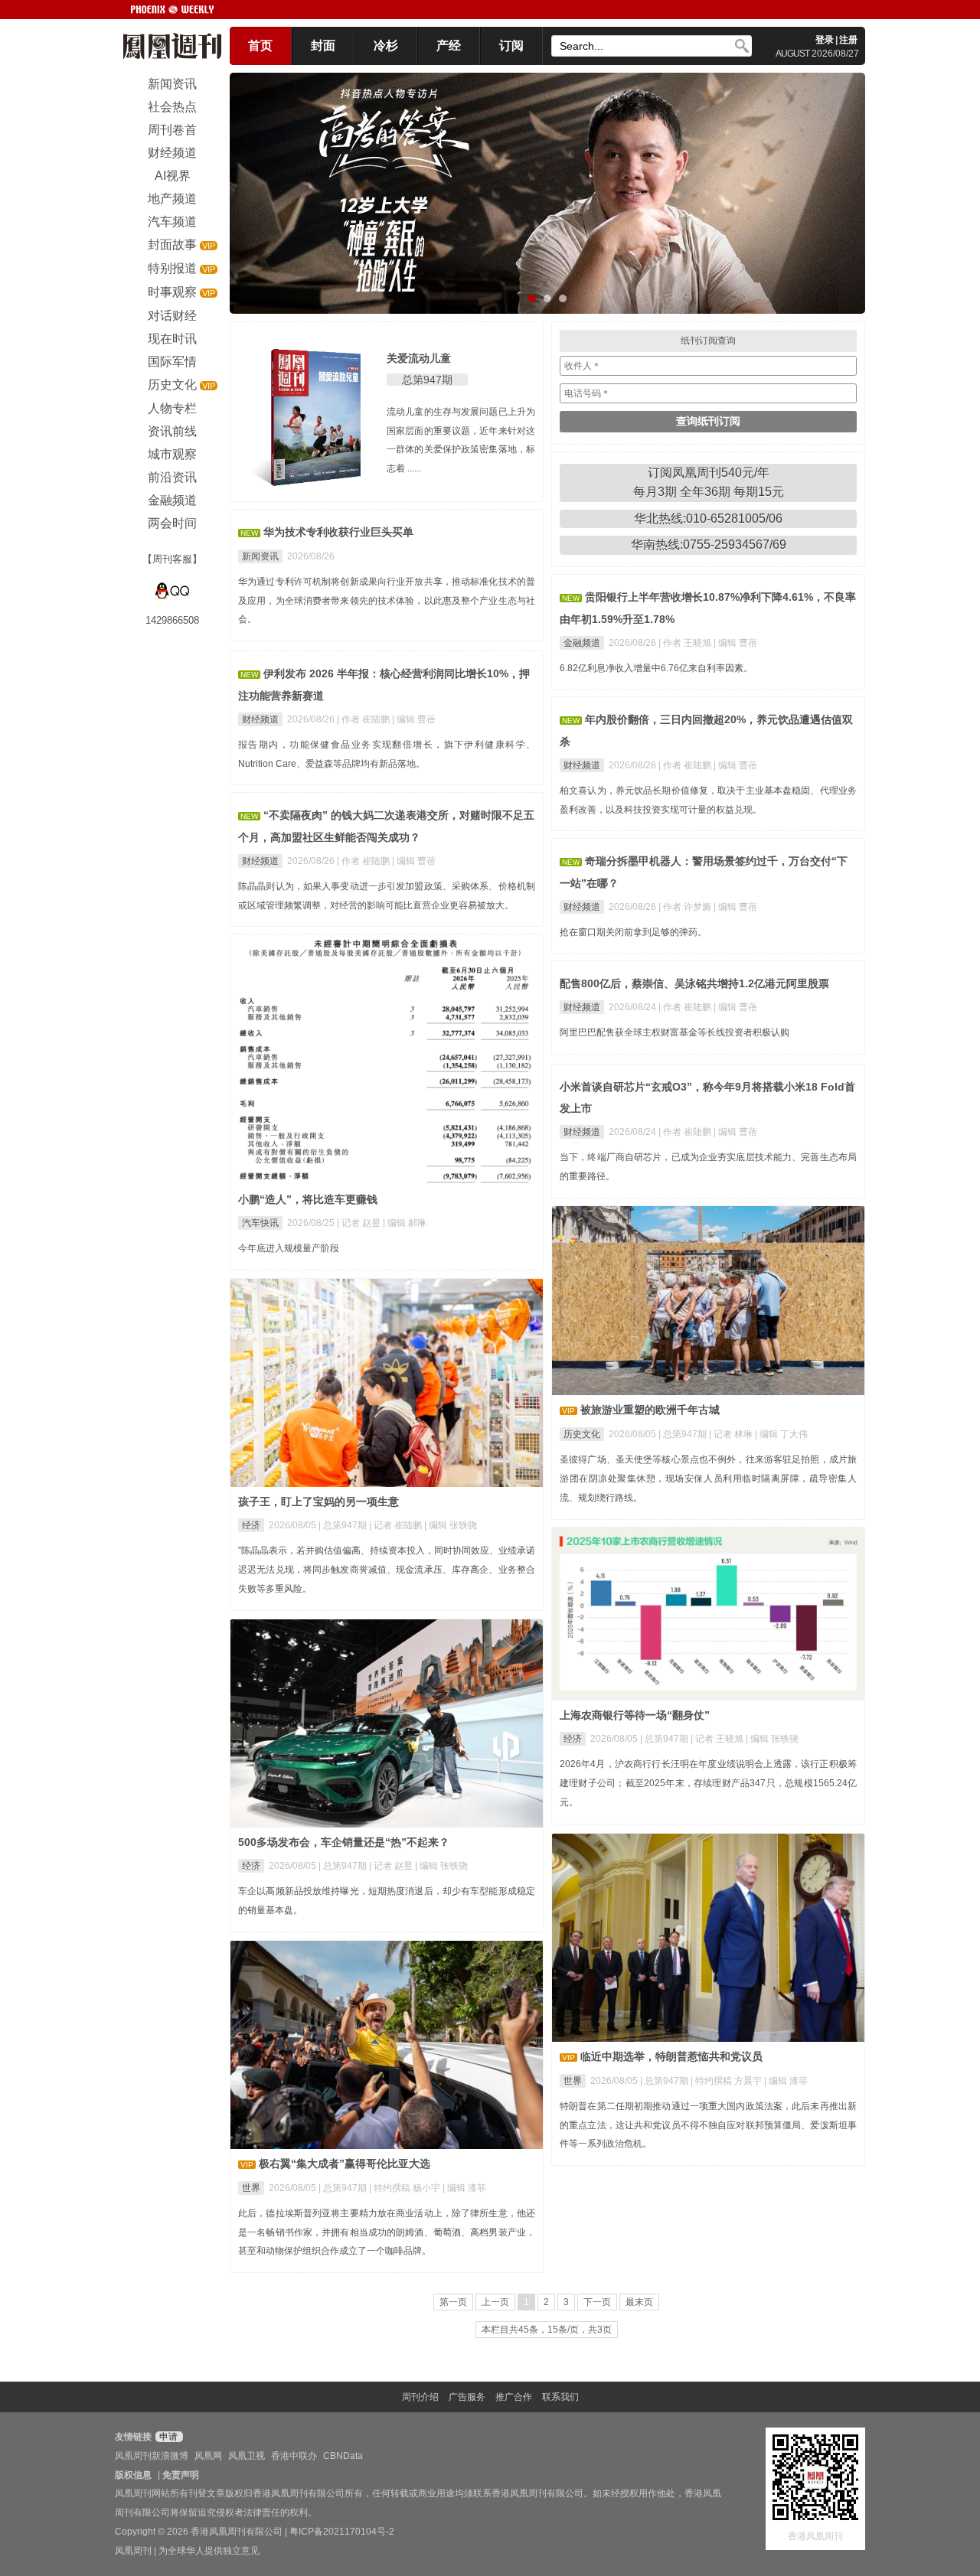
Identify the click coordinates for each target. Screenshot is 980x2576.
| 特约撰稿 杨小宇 (406, 2188)
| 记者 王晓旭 (718, 1739)
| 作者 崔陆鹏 (364, 719)
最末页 (639, 2302)
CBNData (343, 2456)
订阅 (511, 46)
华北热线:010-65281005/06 (708, 518)
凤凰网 (208, 2456)
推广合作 (514, 2397)
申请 (167, 2437)
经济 (251, 1525)
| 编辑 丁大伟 (781, 1434)
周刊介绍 (420, 2397)
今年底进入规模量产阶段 (289, 1248)
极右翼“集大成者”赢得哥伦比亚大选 (345, 2164)
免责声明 (181, 2475)
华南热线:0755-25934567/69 (709, 545)
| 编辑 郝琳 (405, 1223)
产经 (449, 46)
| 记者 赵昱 (360, 1223)
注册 (848, 40)
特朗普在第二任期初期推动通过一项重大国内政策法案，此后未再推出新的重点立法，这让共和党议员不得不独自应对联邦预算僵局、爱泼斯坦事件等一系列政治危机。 (708, 2125)
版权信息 (133, 2475)
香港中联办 (294, 2456)
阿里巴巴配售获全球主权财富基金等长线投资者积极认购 (675, 1032)
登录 (825, 40)
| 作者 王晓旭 (686, 643)
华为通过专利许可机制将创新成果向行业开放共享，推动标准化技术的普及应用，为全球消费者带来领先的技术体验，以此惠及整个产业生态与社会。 (387, 601)
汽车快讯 (260, 1223)
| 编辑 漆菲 (786, 2081)
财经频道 (260, 719)
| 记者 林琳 (732, 1434)
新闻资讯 (260, 556)
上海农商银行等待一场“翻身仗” (635, 1715)
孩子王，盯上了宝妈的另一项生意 (318, 1502)
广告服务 (467, 2397)
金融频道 (582, 643)
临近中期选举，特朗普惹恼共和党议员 (671, 2056)
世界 (573, 2081)
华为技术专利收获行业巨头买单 (338, 532)
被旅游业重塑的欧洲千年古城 (650, 1410)
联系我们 (560, 2397)
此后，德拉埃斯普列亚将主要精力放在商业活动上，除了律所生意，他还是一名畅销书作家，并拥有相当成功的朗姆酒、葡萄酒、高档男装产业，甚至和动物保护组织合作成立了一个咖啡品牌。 (387, 2232)
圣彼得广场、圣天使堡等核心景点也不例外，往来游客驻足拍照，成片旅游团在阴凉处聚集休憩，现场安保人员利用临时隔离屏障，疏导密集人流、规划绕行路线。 (708, 1479)
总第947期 (427, 380)
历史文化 (582, 1434)
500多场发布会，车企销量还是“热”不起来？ (344, 1842)
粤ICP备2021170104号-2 (342, 2532)
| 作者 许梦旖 (686, 907)
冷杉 (386, 46)
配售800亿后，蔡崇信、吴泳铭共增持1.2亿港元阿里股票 (694, 983)
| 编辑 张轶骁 (451, 1525)
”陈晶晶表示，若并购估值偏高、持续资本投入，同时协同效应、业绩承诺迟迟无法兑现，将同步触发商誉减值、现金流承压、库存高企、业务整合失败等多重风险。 (387, 1570)
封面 (323, 46)
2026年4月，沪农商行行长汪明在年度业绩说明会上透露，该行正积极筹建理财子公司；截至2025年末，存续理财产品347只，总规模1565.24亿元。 (708, 1783)
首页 (260, 46)
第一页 (453, 2302)
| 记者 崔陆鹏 (397, 1525)
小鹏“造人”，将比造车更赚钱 (308, 1199)
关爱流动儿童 (419, 358)
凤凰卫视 (247, 2456)
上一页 (495, 2302)
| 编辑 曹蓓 (735, 643)
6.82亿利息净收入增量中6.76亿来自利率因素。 (656, 668)
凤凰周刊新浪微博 (152, 2456)
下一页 (597, 2302)
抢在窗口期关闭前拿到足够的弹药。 (633, 932)
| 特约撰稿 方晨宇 (727, 2081)
